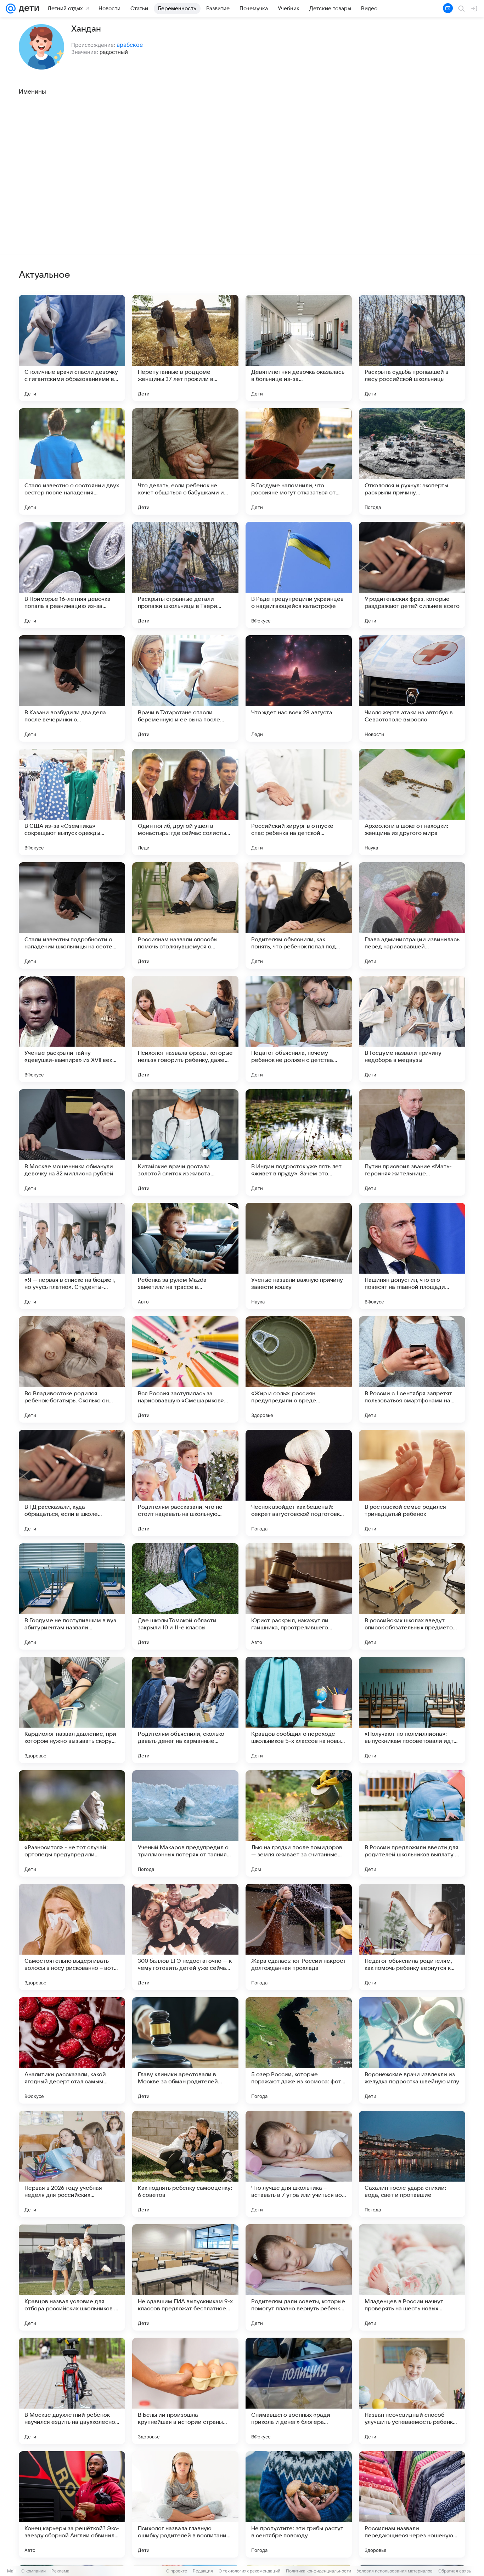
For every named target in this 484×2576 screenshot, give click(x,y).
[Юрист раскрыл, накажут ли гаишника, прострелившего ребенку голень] (299, 1596)
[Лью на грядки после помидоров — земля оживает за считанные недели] (299, 1823)
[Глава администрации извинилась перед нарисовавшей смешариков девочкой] (412, 915)
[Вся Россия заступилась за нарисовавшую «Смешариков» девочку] (185, 1369)
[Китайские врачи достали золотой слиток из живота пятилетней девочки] (185, 1142)
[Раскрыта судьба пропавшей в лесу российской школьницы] (412, 348)
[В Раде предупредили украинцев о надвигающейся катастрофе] (299, 575)
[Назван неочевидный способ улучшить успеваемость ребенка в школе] (412, 2391)
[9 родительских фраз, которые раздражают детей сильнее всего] (412, 575)
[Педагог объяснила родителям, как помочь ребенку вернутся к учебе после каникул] (412, 1937)
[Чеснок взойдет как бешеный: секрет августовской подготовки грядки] (299, 1483)
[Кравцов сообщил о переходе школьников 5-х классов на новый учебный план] (299, 1710)
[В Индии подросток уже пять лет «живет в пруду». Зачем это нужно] (299, 1142)
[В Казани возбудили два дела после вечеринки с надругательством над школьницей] (72, 688)
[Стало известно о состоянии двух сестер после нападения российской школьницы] (72, 461)
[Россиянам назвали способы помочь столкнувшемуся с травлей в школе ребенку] (185, 915)
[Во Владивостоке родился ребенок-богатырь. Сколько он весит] (72, 1369)
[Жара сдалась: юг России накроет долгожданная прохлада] (299, 1937)
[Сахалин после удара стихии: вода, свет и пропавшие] (412, 2164)
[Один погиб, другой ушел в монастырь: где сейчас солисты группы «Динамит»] (185, 802)
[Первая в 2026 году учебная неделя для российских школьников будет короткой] (72, 2164)
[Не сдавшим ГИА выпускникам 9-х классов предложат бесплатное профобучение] (185, 2277)
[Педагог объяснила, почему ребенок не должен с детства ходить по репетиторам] (299, 1029)
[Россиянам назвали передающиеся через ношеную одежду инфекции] (412, 2504)
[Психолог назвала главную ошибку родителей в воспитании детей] (185, 2504)
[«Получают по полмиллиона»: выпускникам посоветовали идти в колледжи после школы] (412, 1710)
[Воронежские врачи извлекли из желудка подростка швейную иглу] (412, 2050)
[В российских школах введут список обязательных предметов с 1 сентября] (412, 1596)
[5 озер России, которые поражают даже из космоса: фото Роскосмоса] (299, 2050)
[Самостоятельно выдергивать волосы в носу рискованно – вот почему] (72, 1937)
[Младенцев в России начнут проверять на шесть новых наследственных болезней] (412, 2277)
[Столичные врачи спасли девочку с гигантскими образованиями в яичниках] (72, 348)
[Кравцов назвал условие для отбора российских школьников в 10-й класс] (72, 2277)
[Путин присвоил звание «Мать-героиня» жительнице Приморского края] (412, 1142)
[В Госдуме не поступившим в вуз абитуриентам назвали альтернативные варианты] (72, 1596)
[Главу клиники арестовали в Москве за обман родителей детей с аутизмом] (185, 2050)
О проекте (177, 2571)
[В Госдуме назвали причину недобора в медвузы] (412, 1029)
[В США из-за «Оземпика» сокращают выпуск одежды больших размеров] (72, 802)
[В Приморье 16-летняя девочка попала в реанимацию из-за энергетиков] (72, 575)
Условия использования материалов (395, 2571)
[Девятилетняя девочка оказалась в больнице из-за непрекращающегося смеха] (299, 348)
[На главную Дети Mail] (27, 9)
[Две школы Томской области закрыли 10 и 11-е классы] (185, 1596)
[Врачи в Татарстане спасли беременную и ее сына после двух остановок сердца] (185, 688)
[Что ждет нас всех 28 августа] (299, 688)
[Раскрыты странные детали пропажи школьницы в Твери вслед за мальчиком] (185, 575)
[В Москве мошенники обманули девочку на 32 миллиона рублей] (72, 1142)
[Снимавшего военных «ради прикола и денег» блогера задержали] (299, 2391)
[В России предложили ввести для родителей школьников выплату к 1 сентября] (412, 1823)
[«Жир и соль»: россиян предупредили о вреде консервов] (299, 1369)
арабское (130, 45)
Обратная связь (455, 2571)
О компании (33, 2571)
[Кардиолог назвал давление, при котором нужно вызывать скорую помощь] (72, 1710)
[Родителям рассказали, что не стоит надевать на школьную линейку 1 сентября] (185, 1483)
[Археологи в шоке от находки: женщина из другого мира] (412, 802)
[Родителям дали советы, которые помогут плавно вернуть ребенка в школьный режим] (299, 2277)
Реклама (60, 2571)
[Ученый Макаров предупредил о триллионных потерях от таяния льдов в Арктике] (185, 1823)
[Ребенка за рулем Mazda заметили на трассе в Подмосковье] (185, 1256)
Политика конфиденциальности (319, 2571)
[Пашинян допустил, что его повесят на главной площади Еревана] (412, 1256)
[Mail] (11, 9)
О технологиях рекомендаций (249, 2571)
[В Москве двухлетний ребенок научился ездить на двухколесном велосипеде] (72, 2391)
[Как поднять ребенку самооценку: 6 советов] (185, 2164)
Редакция (203, 2571)
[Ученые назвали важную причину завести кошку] (299, 1256)
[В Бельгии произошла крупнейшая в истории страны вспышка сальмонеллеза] (185, 2391)
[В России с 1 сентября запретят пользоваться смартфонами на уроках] (412, 1369)
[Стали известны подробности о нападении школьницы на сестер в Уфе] (72, 915)
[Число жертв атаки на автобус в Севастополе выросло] (412, 688)
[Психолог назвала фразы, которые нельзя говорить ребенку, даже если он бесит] (185, 1029)
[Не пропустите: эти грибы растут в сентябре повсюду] (299, 2504)
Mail (11, 2571)
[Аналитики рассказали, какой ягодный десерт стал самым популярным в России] (72, 2050)
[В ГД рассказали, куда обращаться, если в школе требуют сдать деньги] (72, 1483)
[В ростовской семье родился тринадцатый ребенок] (412, 1483)
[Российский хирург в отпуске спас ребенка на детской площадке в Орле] (299, 802)
